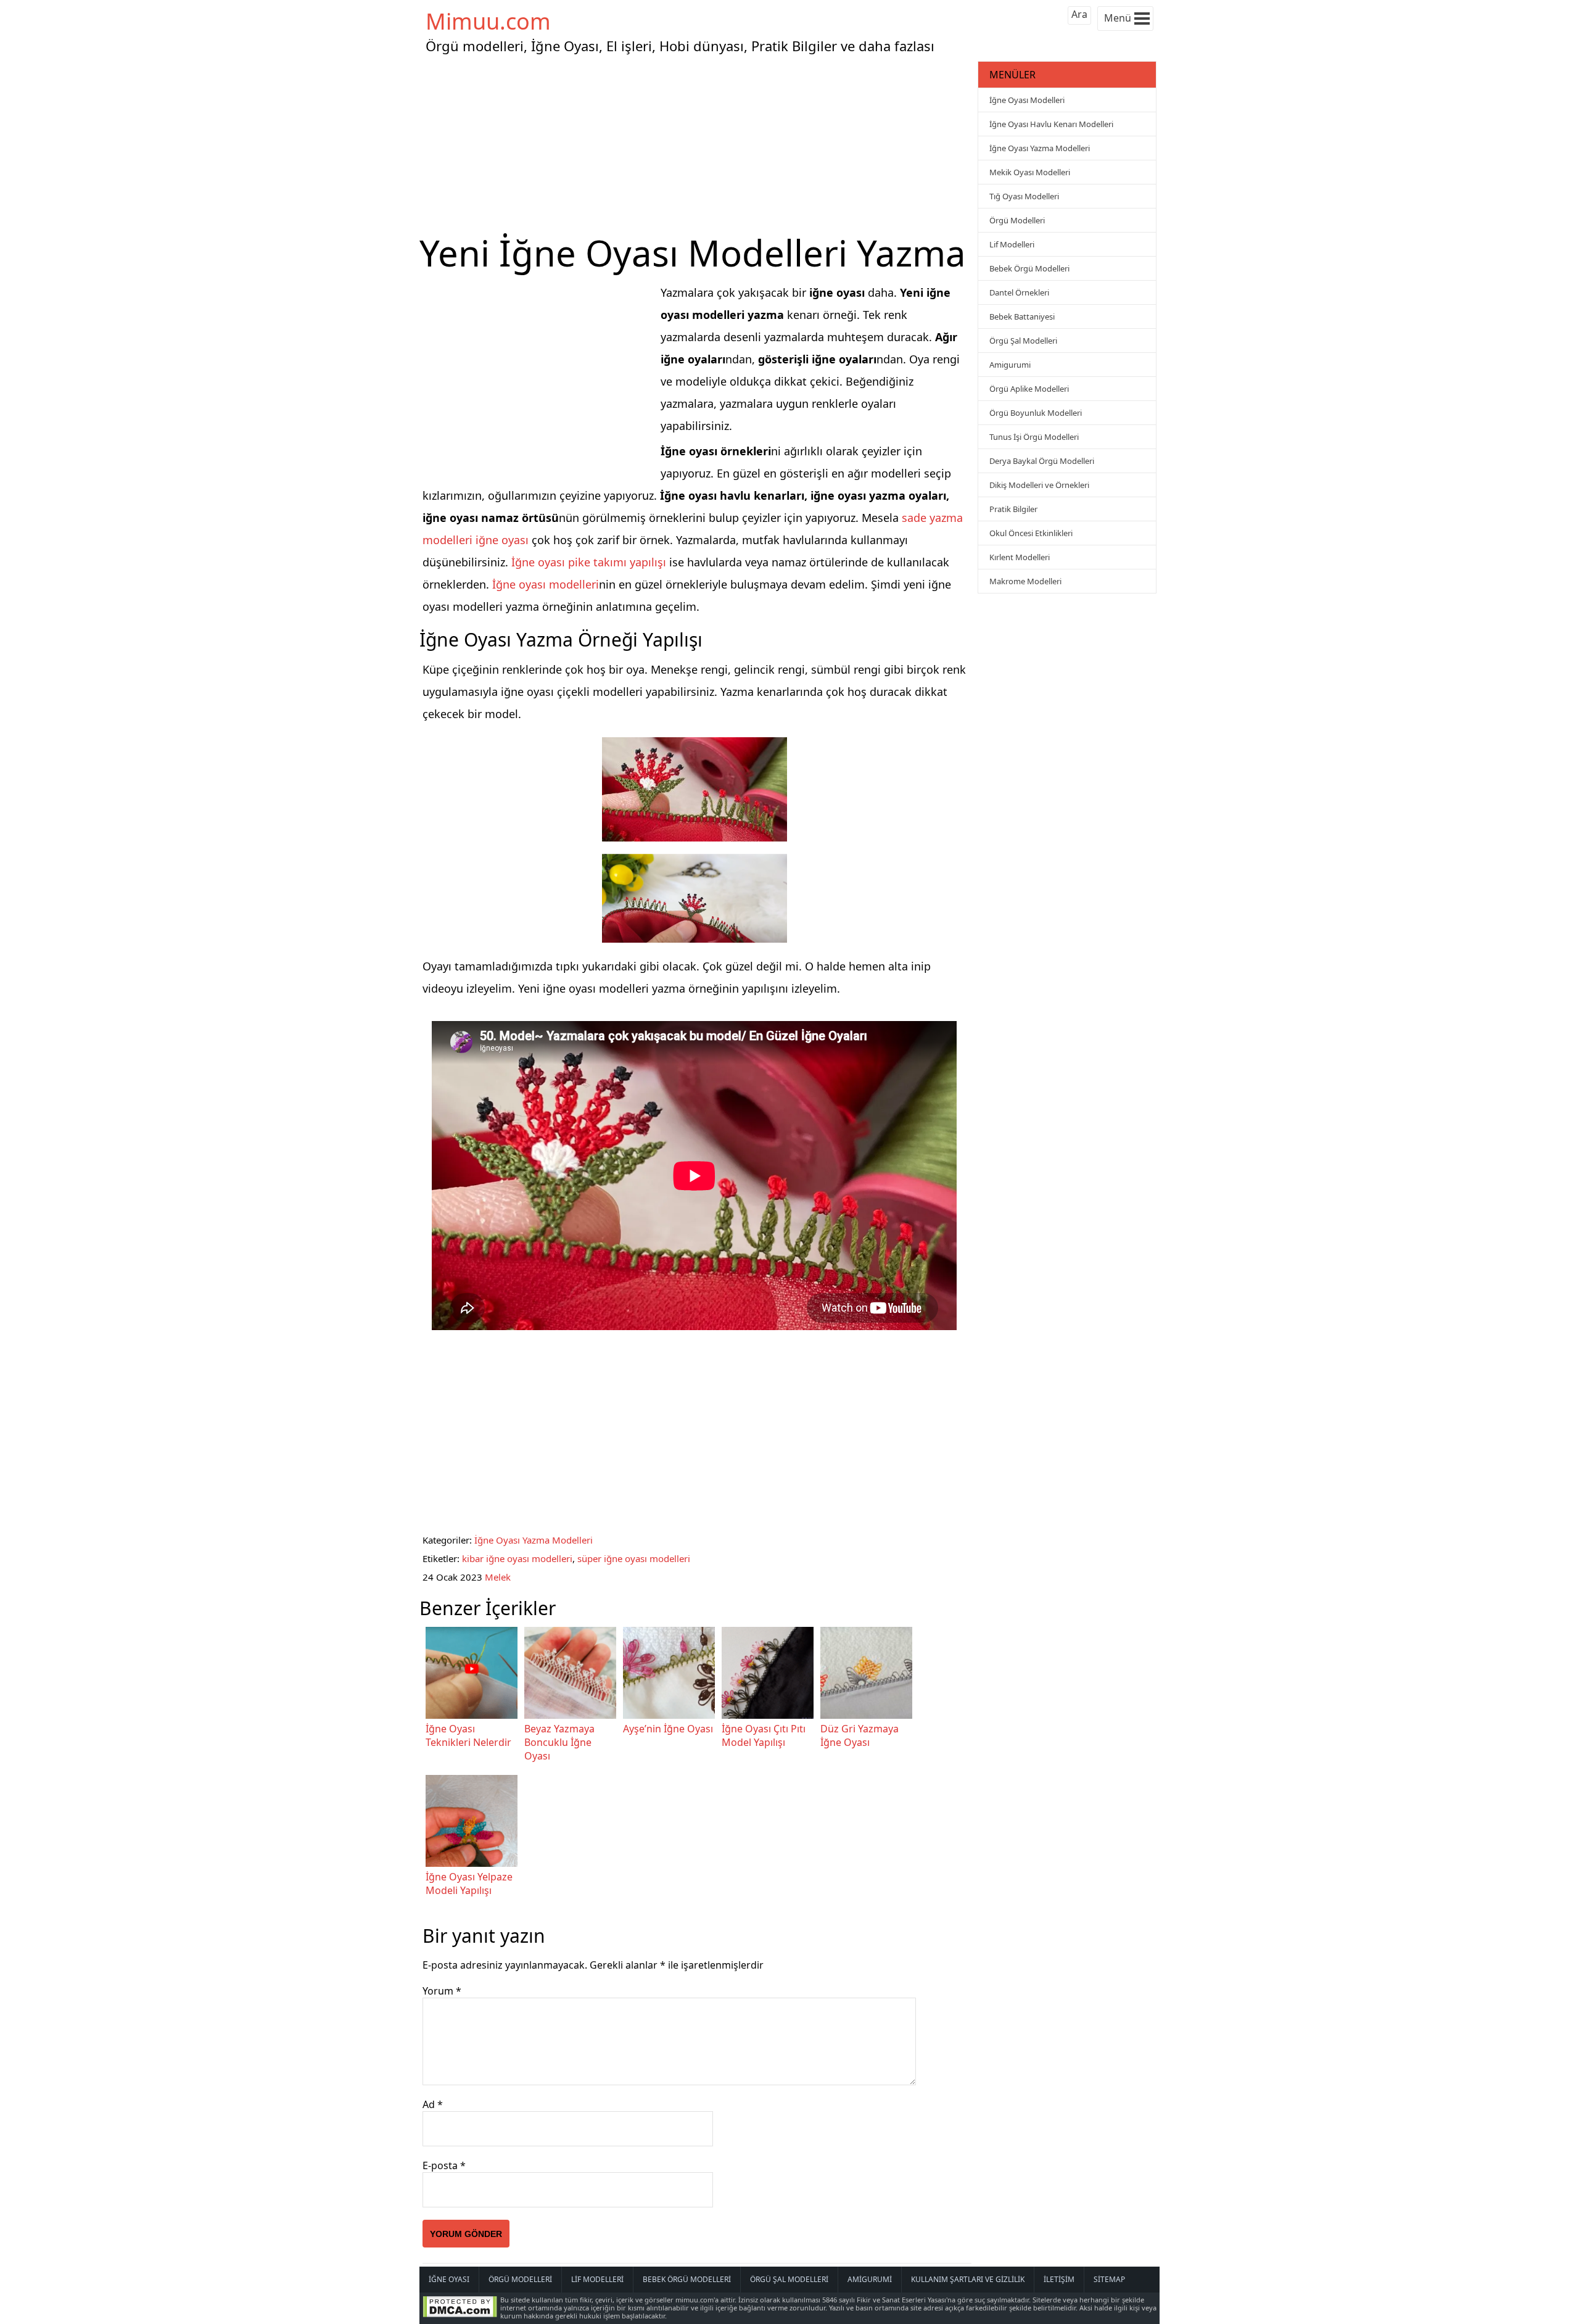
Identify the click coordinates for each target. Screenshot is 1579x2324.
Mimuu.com (488, 21)
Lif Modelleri (1012, 244)
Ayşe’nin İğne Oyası (668, 1729)
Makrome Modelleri (1025, 581)
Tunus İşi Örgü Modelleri (1034, 437)
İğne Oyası (449, 2279)
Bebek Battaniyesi (1022, 316)
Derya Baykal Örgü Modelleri (1042, 461)
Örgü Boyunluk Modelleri (1036, 413)
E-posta (444, 2165)
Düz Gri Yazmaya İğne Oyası (860, 1735)
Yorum (442, 1991)
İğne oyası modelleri (546, 584)
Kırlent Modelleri (1020, 557)
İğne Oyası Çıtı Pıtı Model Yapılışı (764, 1735)
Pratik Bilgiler (1013, 509)
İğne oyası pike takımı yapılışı (589, 562)
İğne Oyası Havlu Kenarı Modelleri (1051, 124)
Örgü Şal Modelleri (1023, 341)
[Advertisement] (697, 144)
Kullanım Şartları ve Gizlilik (968, 2279)
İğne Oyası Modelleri (1027, 100)
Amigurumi (1010, 365)
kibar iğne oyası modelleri (517, 1558)
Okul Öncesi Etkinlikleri (1031, 533)
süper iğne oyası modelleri (634, 1558)
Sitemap (1109, 2279)
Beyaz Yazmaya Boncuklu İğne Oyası (559, 1742)
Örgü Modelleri (1017, 220)
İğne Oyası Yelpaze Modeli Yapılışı (469, 1884)
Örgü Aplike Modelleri (1029, 389)
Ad (433, 2104)
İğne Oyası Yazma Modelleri (534, 1540)
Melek (498, 1577)
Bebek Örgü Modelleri (1029, 268)
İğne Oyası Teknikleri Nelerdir (468, 1735)
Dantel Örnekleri (1019, 292)
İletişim (1059, 2279)
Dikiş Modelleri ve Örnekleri (1039, 485)
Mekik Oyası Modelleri (1030, 172)
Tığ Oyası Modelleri (1024, 196)
